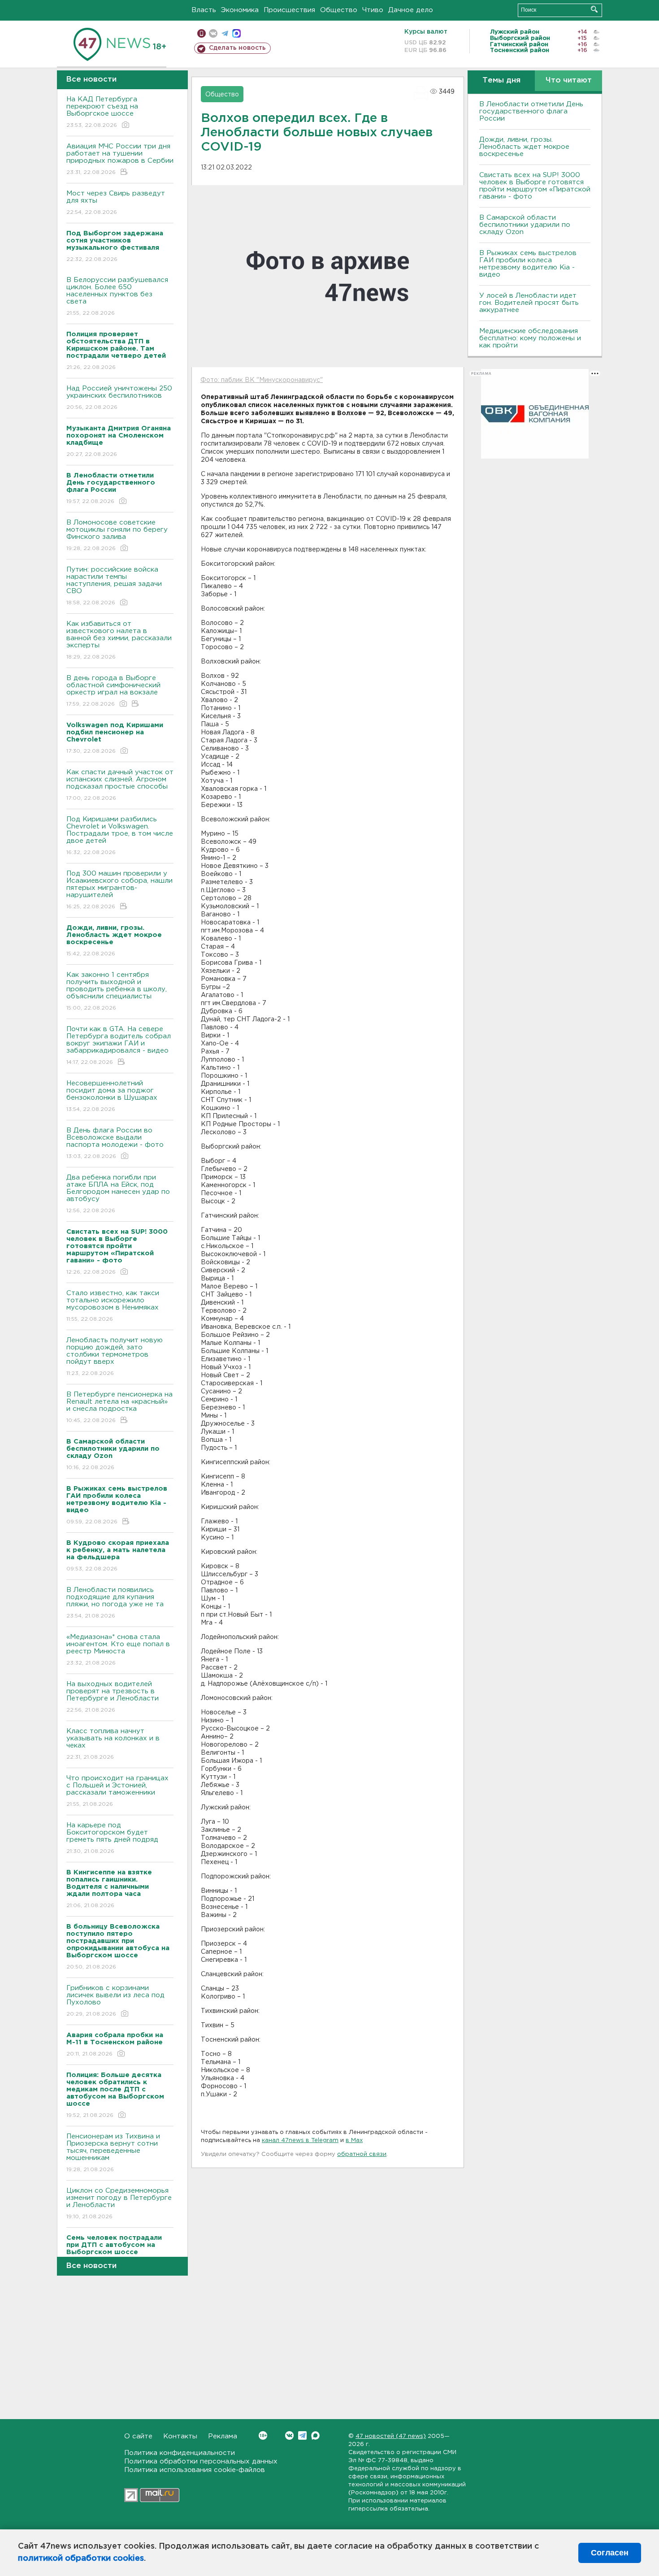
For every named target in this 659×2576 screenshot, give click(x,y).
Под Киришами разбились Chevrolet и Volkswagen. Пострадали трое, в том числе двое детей (120, 836)
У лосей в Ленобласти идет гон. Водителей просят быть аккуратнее (529, 303)
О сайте (138, 2436)
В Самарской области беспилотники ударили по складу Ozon (525, 225)
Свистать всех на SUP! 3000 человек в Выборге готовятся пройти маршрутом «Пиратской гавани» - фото (535, 186)
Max (315, 2435)
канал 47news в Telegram (300, 2140)
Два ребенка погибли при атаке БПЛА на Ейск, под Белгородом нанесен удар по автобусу (118, 1194)
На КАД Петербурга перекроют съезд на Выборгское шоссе (102, 112)
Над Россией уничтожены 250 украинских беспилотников (119, 398)
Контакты (180, 2436)
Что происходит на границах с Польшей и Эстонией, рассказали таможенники (117, 1791)
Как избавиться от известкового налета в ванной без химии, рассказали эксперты (119, 640)
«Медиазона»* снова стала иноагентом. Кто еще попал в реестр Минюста (118, 1650)
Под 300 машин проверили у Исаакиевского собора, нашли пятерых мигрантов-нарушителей (119, 890)
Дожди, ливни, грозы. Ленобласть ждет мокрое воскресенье (524, 147)
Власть (204, 10)
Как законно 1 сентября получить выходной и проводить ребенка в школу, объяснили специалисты (117, 991)
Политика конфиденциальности (180, 2453)
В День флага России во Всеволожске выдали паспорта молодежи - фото (115, 1143)
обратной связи (362, 2154)
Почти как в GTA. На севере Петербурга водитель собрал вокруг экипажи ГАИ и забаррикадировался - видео (119, 1045)
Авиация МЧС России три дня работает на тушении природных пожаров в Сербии (120, 159)
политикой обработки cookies (81, 2559)
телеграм (225, 33)
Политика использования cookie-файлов (195, 2470)
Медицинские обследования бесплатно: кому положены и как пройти (530, 338)
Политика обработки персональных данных (201, 2461)
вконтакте (213, 33)
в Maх (354, 2140)
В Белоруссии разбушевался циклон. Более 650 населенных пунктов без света (117, 296)
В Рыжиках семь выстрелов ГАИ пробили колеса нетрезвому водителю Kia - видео (528, 264)
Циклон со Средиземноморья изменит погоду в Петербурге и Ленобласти (119, 2203)
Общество (339, 10)
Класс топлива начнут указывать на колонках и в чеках (113, 1744)
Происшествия (289, 10)
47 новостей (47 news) (391, 2436)
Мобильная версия (202, 33)
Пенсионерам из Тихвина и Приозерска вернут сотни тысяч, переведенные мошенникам (113, 2153)
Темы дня (501, 80)
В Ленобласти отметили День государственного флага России (531, 111)
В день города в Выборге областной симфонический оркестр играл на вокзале (113, 691)
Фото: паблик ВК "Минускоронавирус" (262, 380)
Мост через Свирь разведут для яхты (116, 203)
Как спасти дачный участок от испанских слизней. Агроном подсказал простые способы (120, 785)
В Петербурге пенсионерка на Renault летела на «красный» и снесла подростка (119, 1407)
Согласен (610, 2553)
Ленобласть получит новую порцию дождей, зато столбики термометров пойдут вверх (115, 1357)
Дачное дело (411, 10)
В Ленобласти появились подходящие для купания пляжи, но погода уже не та (115, 1603)
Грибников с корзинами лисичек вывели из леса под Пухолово (115, 2001)
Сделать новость (237, 48)
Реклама (223, 2436)
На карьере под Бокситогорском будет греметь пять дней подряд (112, 1838)
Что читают (569, 80)
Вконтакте (289, 2435)
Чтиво (373, 10)
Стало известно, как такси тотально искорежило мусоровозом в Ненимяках (113, 1306)
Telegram (302, 2435)
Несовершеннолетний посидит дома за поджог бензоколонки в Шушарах (112, 1096)
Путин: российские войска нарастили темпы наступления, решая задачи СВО (114, 586)
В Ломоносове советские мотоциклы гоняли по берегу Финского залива (117, 535)
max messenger (236, 33)
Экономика (240, 10)
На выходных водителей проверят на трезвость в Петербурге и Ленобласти (113, 1697)
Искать (594, 9)
